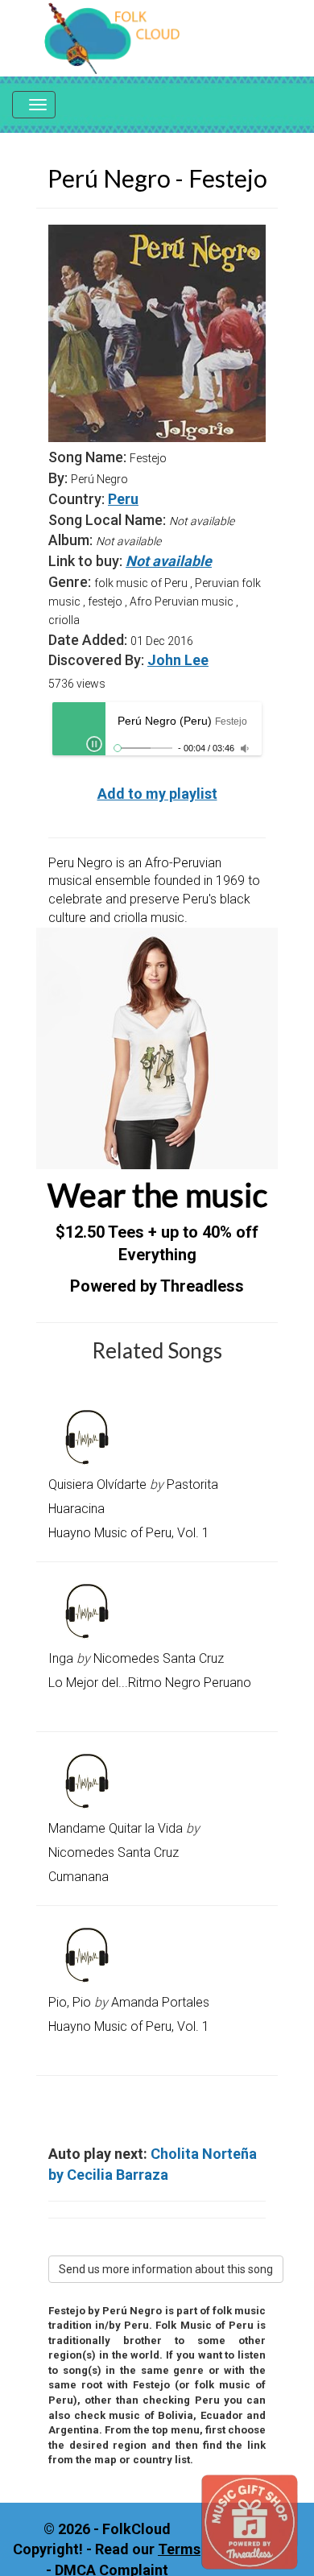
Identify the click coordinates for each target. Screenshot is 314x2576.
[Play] (94, 744)
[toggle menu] (34, 105)
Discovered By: (96, 660)
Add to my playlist (157, 794)
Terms (179, 2549)
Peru (123, 499)
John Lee (178, 660)
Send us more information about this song (166, 2269)
